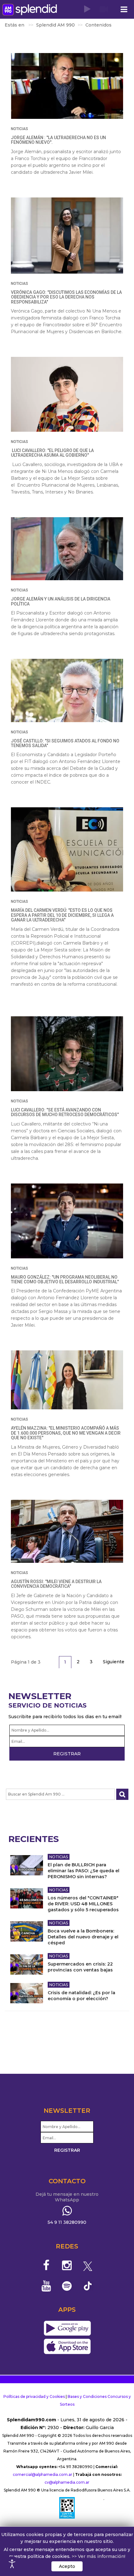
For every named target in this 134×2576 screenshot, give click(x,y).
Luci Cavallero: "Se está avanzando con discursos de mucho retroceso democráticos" (65, 1112)
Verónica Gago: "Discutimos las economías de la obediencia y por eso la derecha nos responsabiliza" (66, 297)
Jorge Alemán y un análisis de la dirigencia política (61, 601)
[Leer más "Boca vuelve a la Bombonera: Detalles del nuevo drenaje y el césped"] (27, 1931)
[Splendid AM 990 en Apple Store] (67, 2347)
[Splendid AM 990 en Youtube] (46, 2286)
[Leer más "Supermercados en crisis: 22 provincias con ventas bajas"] (27, 1964)
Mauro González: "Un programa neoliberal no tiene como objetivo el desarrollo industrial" (65, 1279)
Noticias (19, 129)
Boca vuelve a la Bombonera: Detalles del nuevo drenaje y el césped (83, 1937)
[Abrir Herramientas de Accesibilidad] (12, 2564)
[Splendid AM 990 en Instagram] (67, 2265)
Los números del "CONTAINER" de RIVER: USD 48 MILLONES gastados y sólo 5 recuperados (83, 1904)
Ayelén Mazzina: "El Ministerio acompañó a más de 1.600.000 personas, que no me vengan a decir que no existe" (66, 1433)
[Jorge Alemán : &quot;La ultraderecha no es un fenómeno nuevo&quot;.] (67, 86)
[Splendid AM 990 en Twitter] (88, 2265)
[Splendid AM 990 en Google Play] (67, 2329)
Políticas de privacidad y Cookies (34, 2396)
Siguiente (114, 1662)
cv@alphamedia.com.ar (67, 2482)
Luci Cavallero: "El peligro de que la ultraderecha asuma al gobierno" (52, 453)
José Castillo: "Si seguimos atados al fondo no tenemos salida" (65, 743)
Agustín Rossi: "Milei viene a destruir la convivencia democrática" (56, 1584)
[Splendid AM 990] (30, 10)
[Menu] (124, 10)
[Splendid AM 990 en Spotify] (67, 2286)
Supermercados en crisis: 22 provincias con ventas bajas (80, 1967)
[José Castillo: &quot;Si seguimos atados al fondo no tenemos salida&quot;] (67, 690)
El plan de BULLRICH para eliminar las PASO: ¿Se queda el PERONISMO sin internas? (84, 1871)
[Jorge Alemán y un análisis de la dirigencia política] (67, 549)
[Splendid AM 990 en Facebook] (46, 2265)
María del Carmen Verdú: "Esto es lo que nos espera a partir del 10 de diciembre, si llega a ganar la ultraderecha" (62, 915)
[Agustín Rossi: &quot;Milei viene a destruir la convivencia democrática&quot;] (67, 1531)
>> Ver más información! (98, 2556)
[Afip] (67, 2508)
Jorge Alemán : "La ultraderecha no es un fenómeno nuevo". (58, 140)
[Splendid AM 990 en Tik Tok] (88, 2285)
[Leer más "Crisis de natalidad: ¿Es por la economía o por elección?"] (27, 1993)
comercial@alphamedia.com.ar (43, 2474)
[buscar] (122, 1794)
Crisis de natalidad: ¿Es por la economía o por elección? (81, 1996)
